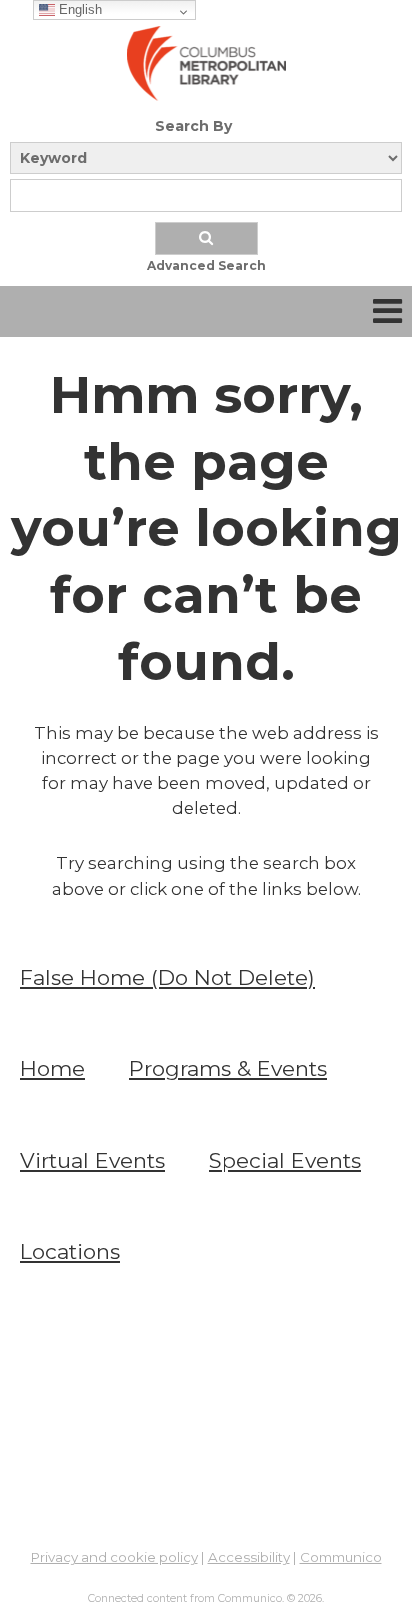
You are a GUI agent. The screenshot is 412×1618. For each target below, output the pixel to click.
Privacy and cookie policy (114, 1557)
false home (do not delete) (167, 977)
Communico (341, 1557)
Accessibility (249, 1557)
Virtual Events (92, 1160)
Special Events (285, 1160)
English (78, 9)
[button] (387, 311)
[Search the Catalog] (206, 238)
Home (52, 1068)
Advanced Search (206, 265)
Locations (70, 1251)
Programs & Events (228, 1068)
